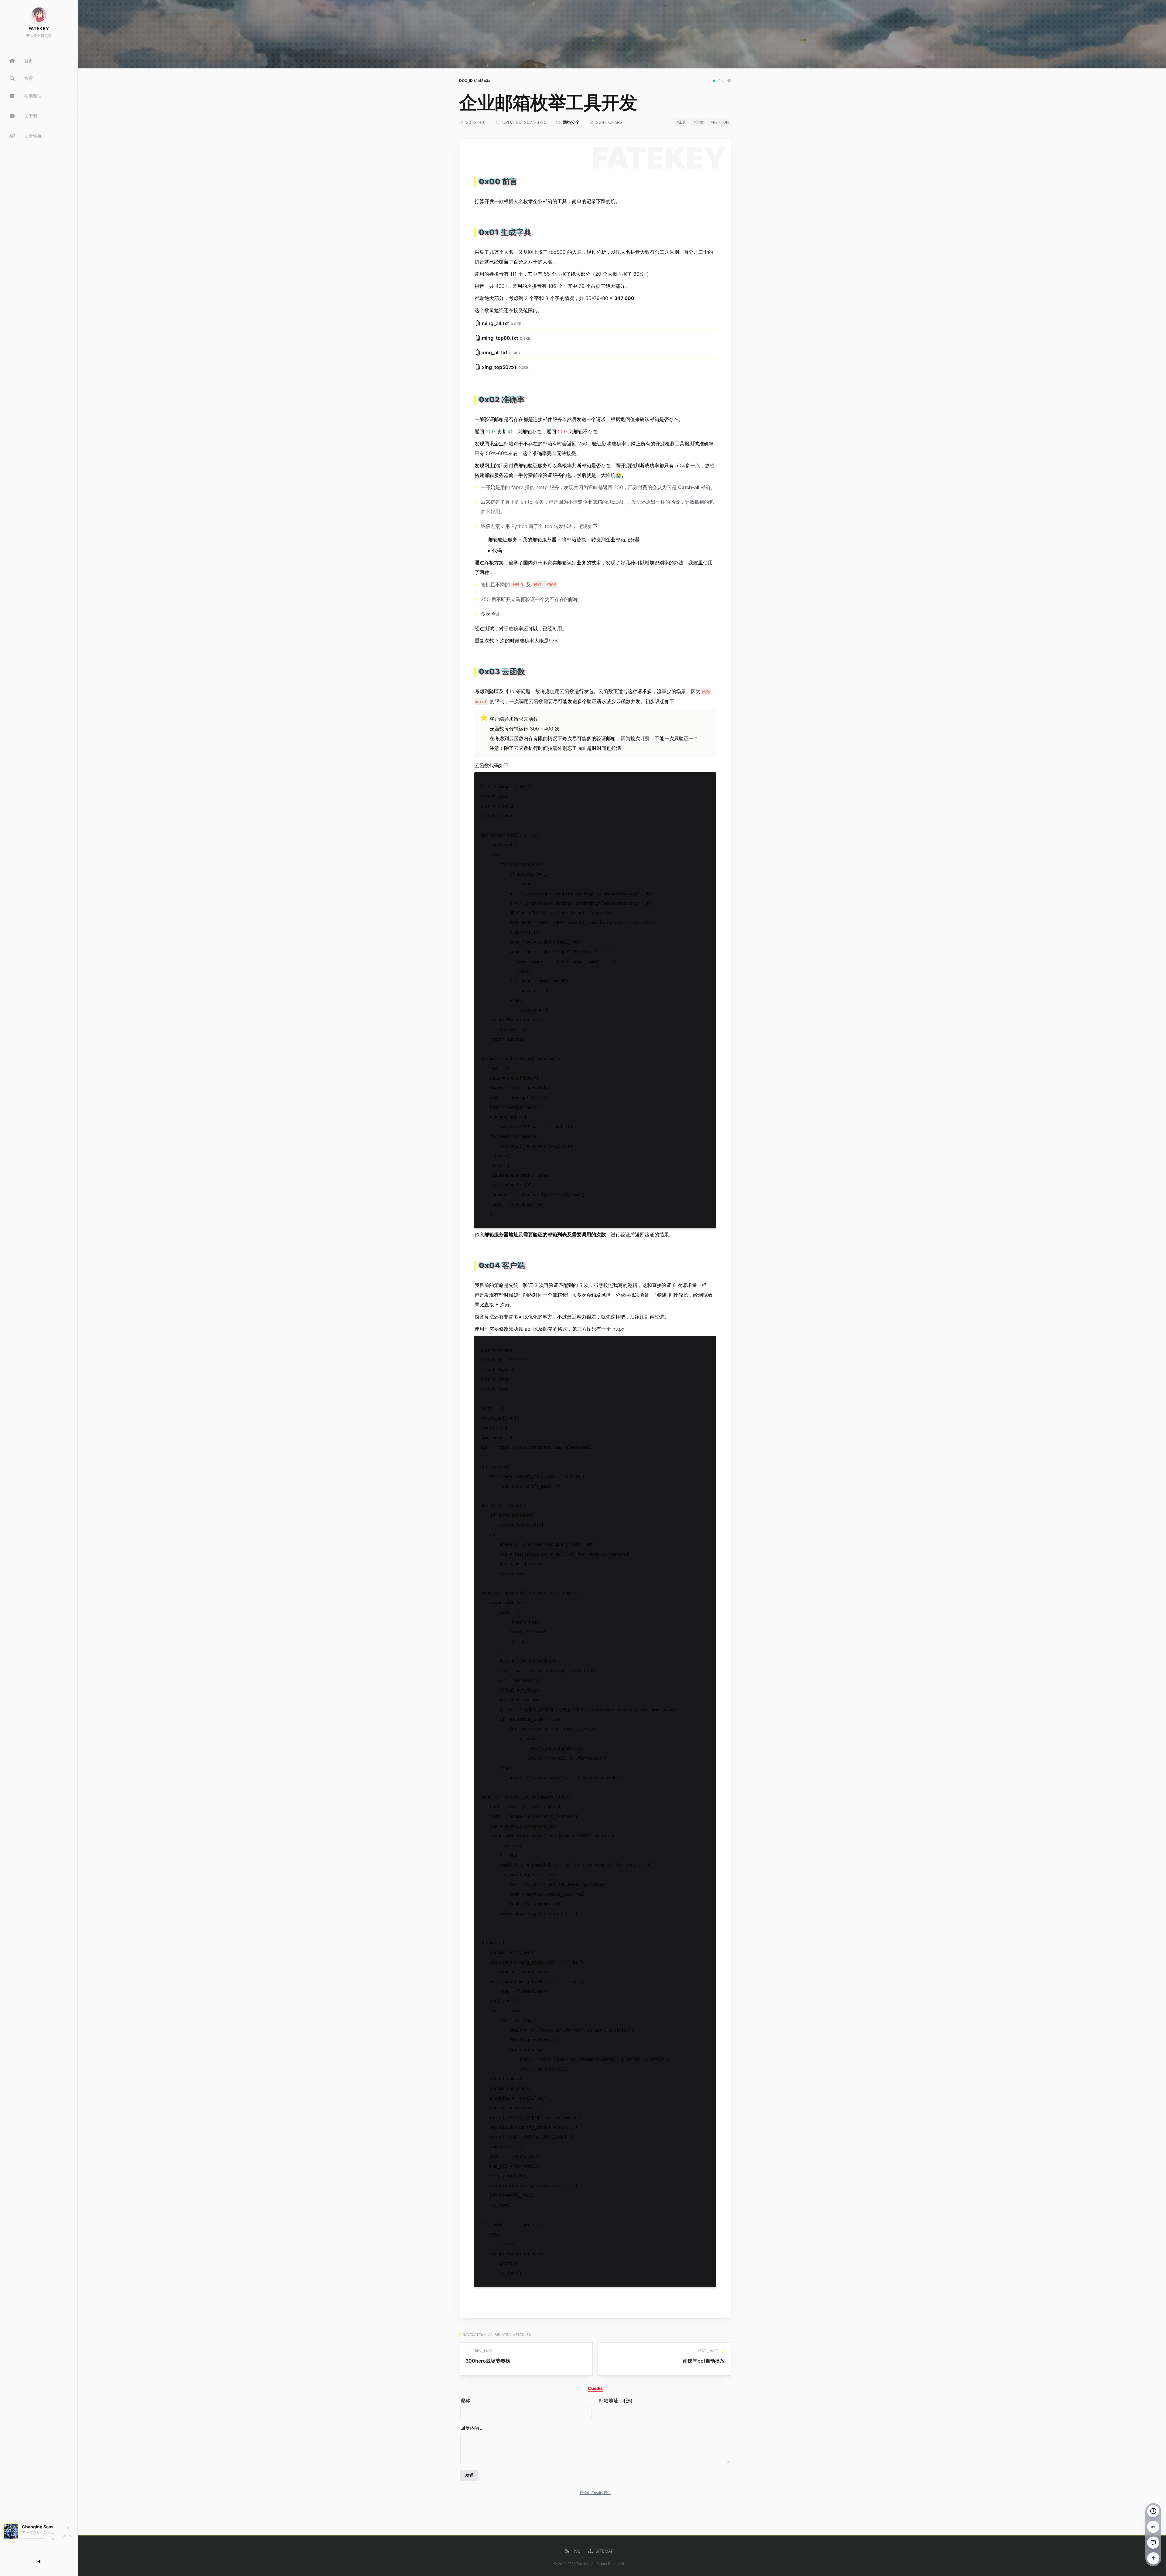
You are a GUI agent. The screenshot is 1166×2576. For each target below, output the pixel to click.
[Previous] (64, 2536)
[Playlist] (67, 2528)
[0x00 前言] (476, 179)
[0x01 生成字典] (476, 230)
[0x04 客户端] (476, 1263)
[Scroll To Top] (1153, 2558)
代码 (497, 550)
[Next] (71, 2536)
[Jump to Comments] (1153, 2543)
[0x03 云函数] (476, 669)
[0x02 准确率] (476, 397)
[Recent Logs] (1153, 2511)
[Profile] (39, 15)
